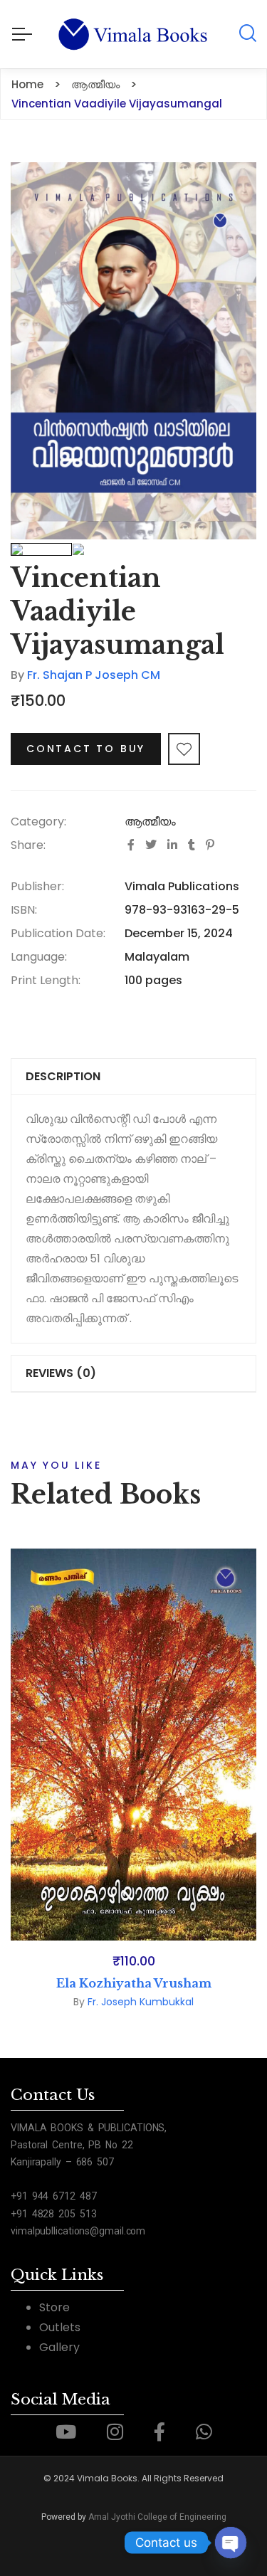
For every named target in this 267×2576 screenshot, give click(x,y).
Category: (38, 822)
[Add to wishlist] (184, 749)
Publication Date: (58, 933)
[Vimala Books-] (133, 34)
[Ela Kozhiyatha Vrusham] (133, 1744)
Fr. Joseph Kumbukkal (141, 2002)
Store (54, 2307)
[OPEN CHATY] (231, 2543)
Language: (39, 957)
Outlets (60, 2327)
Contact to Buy (86, 749)
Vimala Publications (182, 886)
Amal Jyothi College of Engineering (157, 2517)
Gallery (59, 2347)
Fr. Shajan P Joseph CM (94, 675)
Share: (28, 845)
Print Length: (46, 980)
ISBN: (24, 910)
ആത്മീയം (150, 822)
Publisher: (37, 886)
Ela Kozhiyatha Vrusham (134, 1983)
